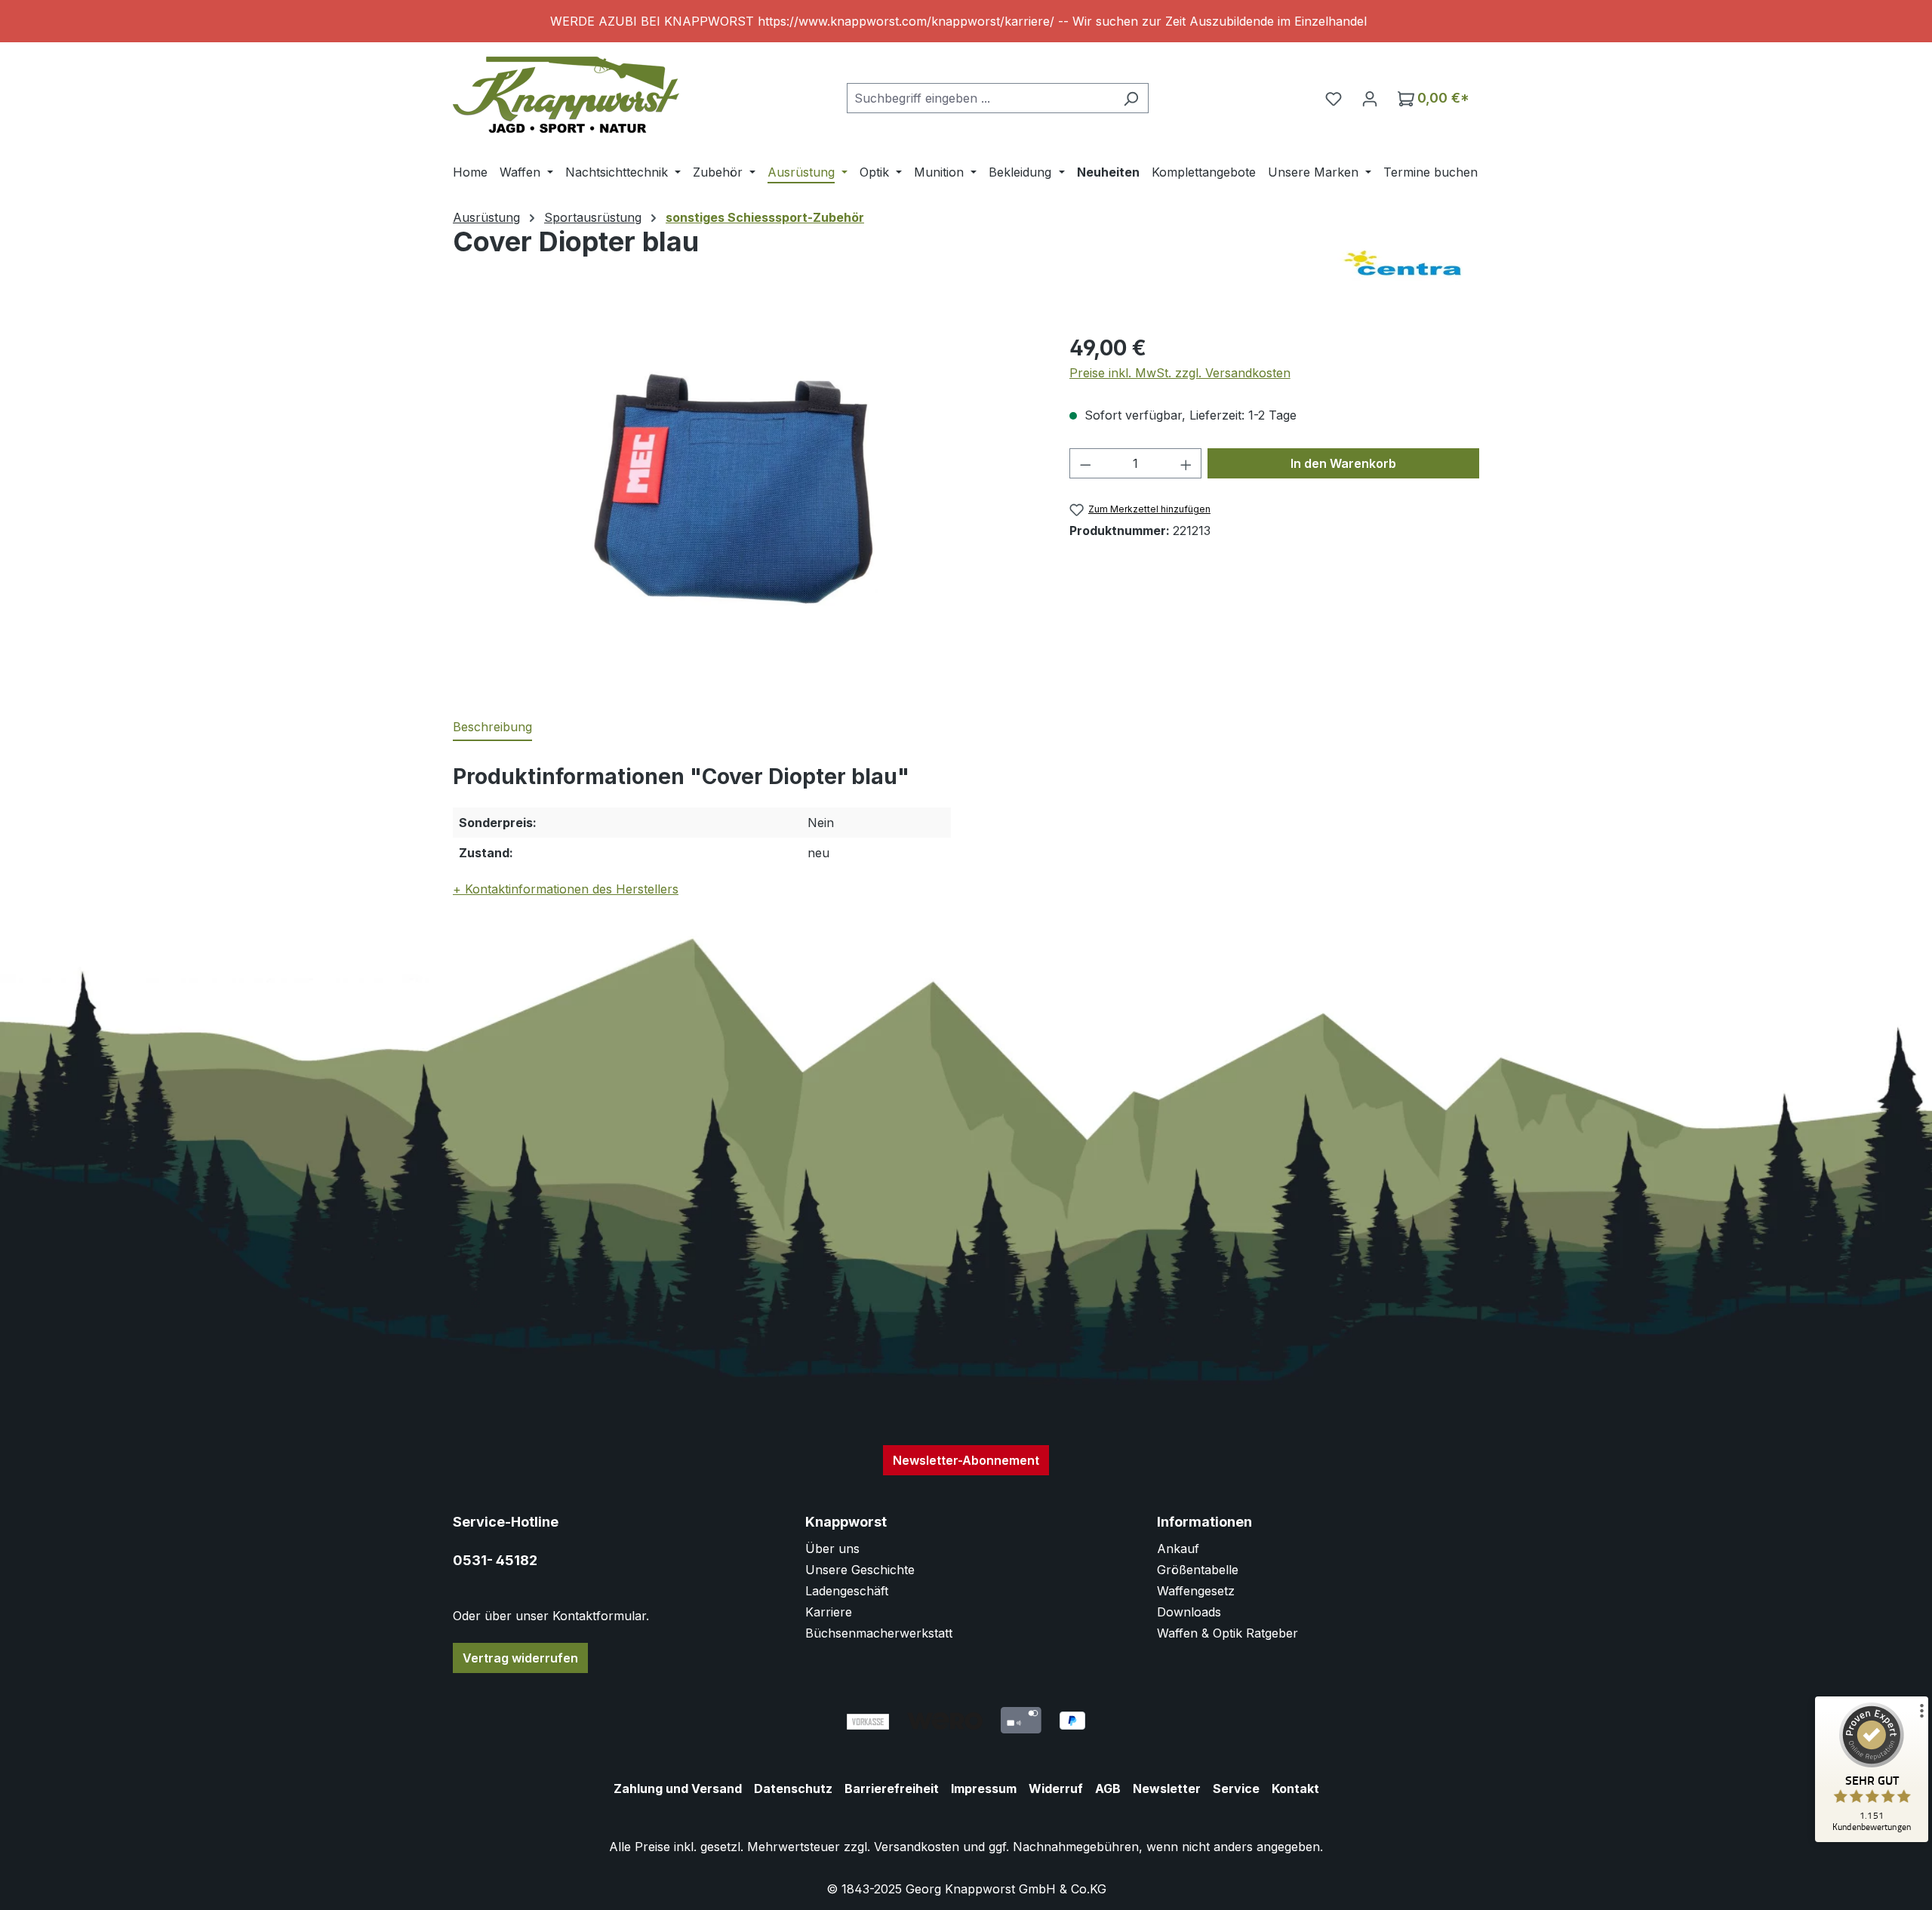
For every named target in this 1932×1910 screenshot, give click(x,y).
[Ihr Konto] (1370, 98)
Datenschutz (793, 1789)
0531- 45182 (495, 1560)
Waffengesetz (1196, 1591)
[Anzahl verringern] (1085, 463)
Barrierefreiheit (892, 1789)
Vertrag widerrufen (520, 1658)
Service (1236, 1789)
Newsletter (1167, 1789)
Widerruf (1056, 1789)
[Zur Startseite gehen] (566, 95)
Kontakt (1295, 1789)
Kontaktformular (599, 1616)
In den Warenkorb (1343, 463)
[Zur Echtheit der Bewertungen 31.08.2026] (1872, 1838)
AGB (1108, 1789)
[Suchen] (1131, 98)
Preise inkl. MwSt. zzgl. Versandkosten (1180, 373)
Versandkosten (917, 1847)
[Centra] (1404, 264)
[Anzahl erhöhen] (1186, 463)
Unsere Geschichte (860, 1570)
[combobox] (980, 98)
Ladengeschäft (847, 1591)
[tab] (492, 727)
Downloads (1189, 1612)
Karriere (829, 1612)
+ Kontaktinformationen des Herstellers (566, 889)
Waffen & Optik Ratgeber (1227, 1633)
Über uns (832, 1549)
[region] (966, 21)
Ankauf (1178, 1549)
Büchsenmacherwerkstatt (879, 1633)
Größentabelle (1198, 1570)
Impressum (984, 1789)
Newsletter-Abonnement (966, 1460)
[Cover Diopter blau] (746, 494)
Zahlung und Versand (678, 1789)
